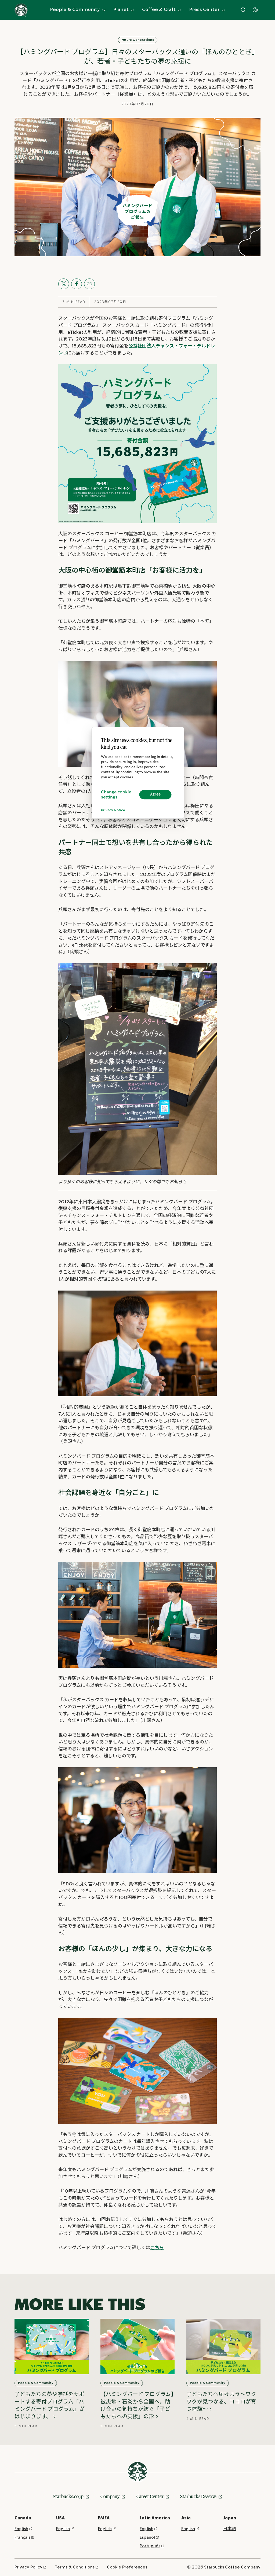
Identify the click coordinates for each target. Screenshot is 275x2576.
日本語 (230, 2529)
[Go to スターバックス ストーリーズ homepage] (21, 10)
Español (147, 2537)
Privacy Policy (28, 2567)
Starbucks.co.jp (68, 2496)
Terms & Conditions (75, 2567)
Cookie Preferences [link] (127, 2567)
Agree (155, 794)
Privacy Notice (113, 810)
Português (150, 2546)
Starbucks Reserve (198, 2496)
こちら (157, 2248)
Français (22, 2537)
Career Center (150, 2496)
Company (110, 2496)
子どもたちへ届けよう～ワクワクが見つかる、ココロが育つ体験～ (221, 2401)
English (21, 2529)
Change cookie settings (116, 795)
